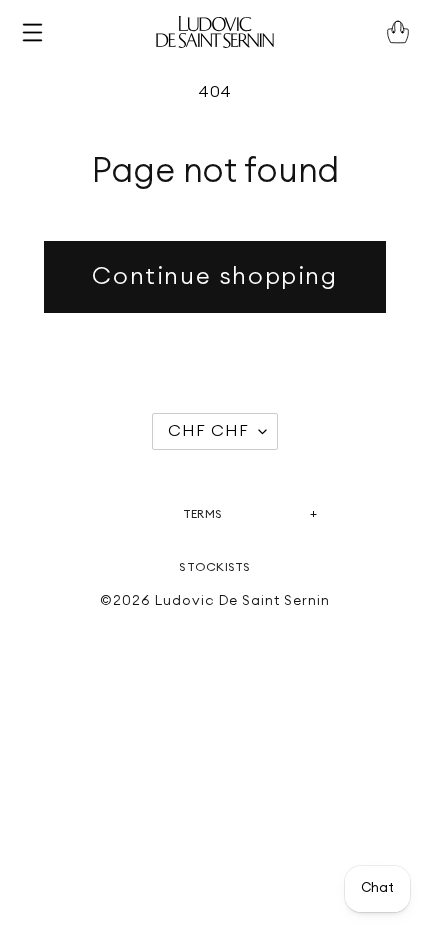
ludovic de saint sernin (242, 601)
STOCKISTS (214, 567)
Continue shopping (214, 277)
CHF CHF (208, 431)
